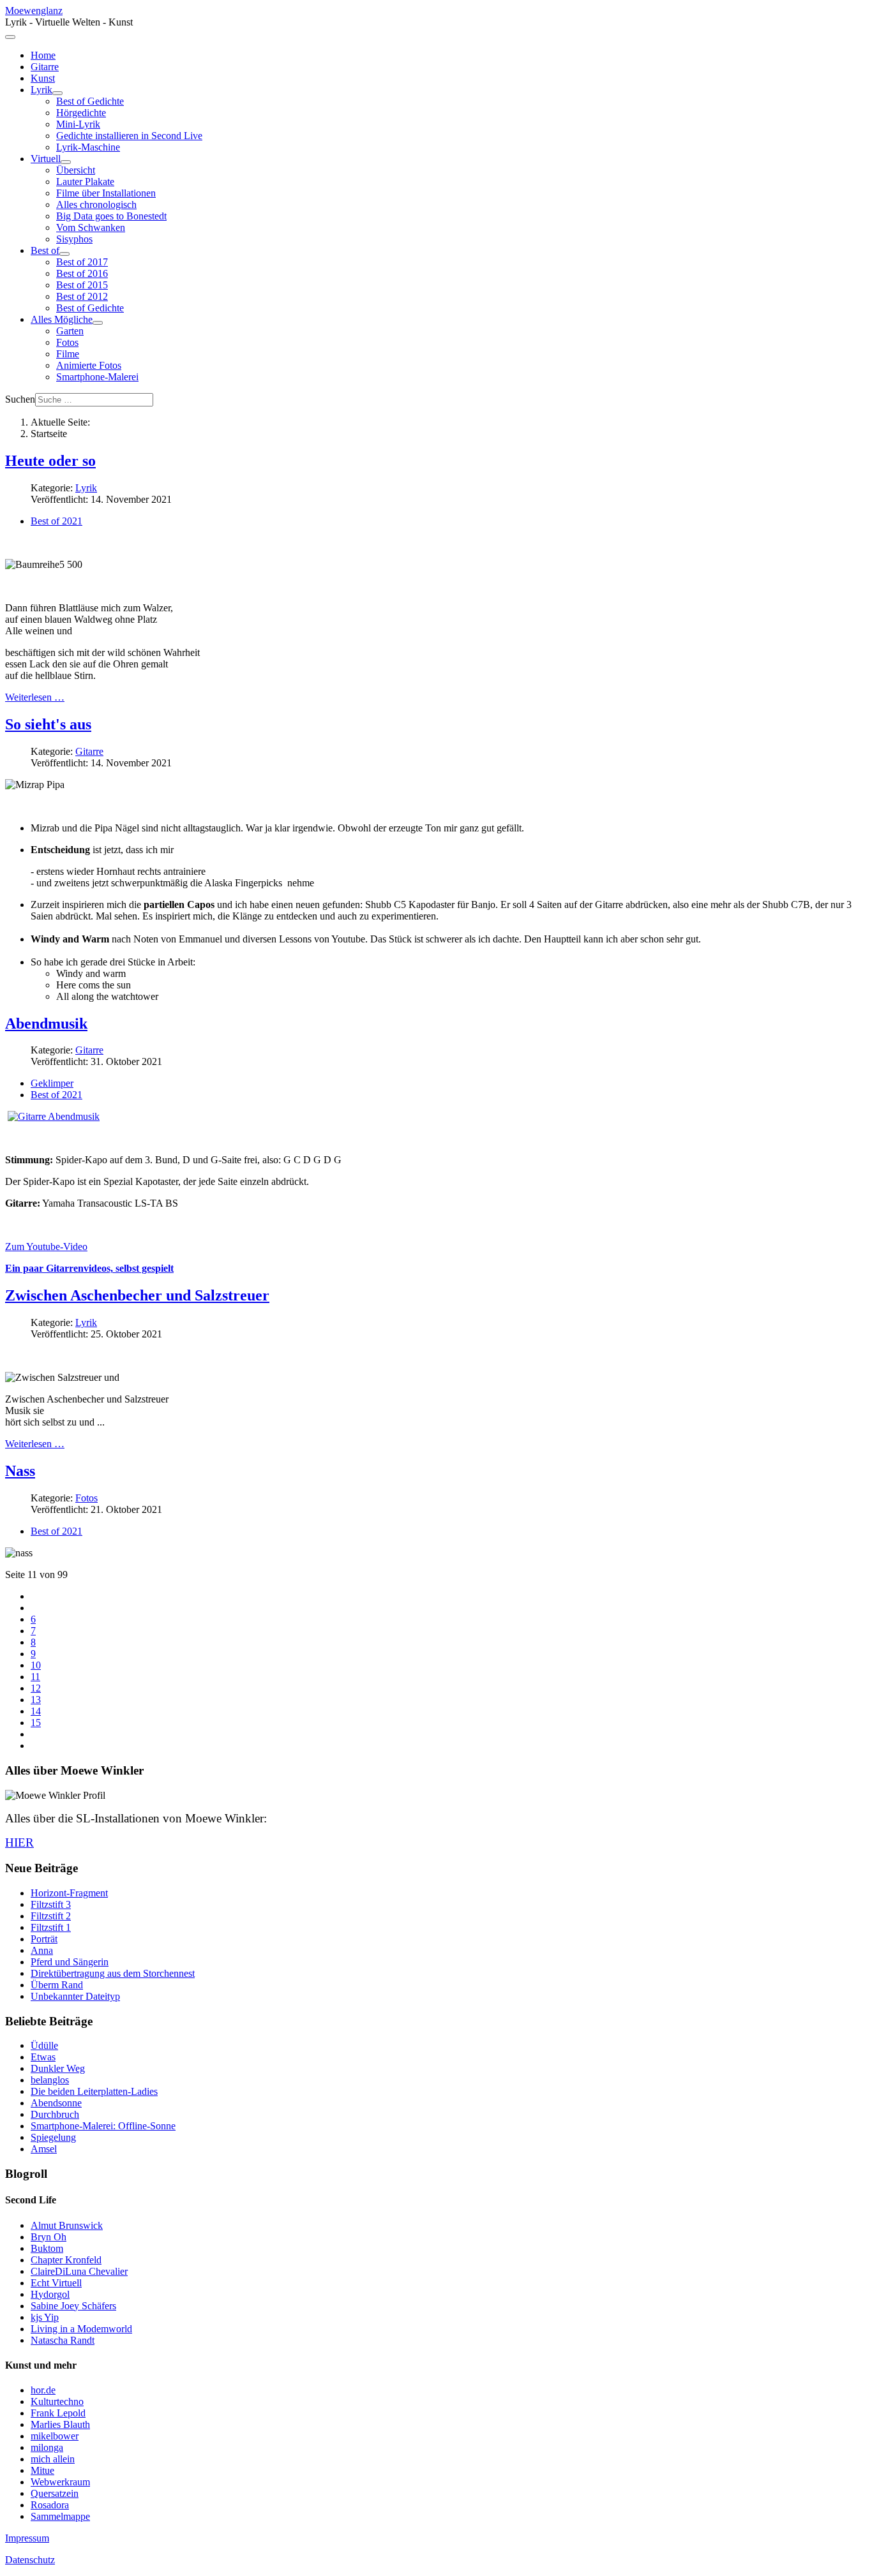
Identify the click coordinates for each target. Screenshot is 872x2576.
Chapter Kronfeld (66, 2260)
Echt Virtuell (56, 2283)
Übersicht (76, 170)
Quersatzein (55, 2493)
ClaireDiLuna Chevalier (79, 2271)
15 (36, 1723)
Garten (70, 331)
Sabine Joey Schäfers (73, 2306)
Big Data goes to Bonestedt (111, 216)
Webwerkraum (60, 2482)
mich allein (53, 2459)
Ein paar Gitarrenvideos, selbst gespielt (89, 1268)
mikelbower (55, 2436)
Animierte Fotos (89, 365)
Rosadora (50, 2505)
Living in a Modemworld (81, 2329)
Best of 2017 (82, 262)
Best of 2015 (82, 285)
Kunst (43, 78)
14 (36, 1711)
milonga (47, 2447)
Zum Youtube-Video (46, 1247)
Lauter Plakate (85, 182)
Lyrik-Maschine (88, 147)
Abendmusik (46, 1024)
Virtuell (46, 159)
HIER (19, 1843)
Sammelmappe (60, 2516)
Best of (45, 250)
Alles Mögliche (62, 319)
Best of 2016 (82, 273)
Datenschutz (30, 2560)
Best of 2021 (56, 521)
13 (36, 1700)
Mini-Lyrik (78, 124)
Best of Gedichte (90, 101)
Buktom (47, 2248)
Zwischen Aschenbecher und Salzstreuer (137, 1295)
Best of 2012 (82, 296)
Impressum (27, 2538)
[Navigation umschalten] (10, 37)
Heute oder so (50, 461)
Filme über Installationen (106, 193)
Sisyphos (74, 239)
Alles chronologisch (96, 205)
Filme (68, 354)
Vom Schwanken (91, 227)
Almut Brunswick (67, 2225)
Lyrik (41, 90)
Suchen (20, 399)
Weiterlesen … (35, 697)
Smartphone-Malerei (97, 377)
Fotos (67, 342)
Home (43, 55)
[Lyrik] (57, 93)
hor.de (43, 2390)
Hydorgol (50, 2294)
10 (36, 1665)
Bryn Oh (49, 2237)
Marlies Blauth (60, 2424)
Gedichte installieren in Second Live (129, 136)
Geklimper (52, 1083)
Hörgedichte (81, 113)
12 (36, 1688)
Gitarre (45, 67)
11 (35, 1677)
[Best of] (64, 254)
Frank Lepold (58, 2413)
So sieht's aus (48, 724)
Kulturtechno (57, 2401)
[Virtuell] (66, 162)
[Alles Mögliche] (98, 323)
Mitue (42, 2470)
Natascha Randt (63, 2340)
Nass (20, 1471)
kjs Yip (45, 2317)
